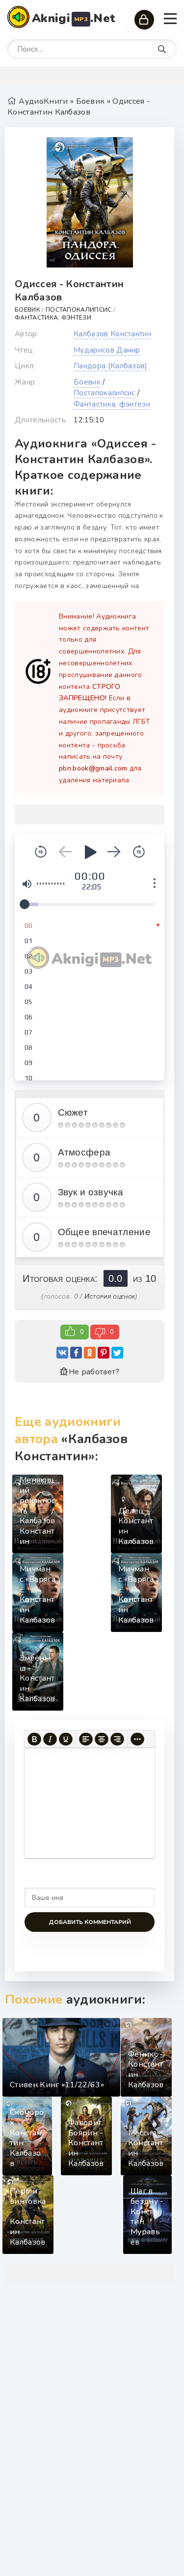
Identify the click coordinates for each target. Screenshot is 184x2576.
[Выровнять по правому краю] (117, 1739)
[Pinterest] (104, 1353)
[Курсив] (50, 1739)
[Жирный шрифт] (34, 1739)
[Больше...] (137, 1739)
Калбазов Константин (112, 334)
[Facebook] (76, 1353)
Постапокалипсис (79, 310)
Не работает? (94, 1372)
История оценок (110, 1296)
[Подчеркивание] (66, 1739)
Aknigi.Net (74, 18)
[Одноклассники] (90, 1353)
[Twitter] (117, 1353)
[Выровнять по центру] (102, 1739)
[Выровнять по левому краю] (86, 1739)
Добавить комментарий (90, 1922)
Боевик (27, 310)
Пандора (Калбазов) (111, 366)
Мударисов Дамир (107, 350)
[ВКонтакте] (62, 1353)
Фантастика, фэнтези (53, 318)
